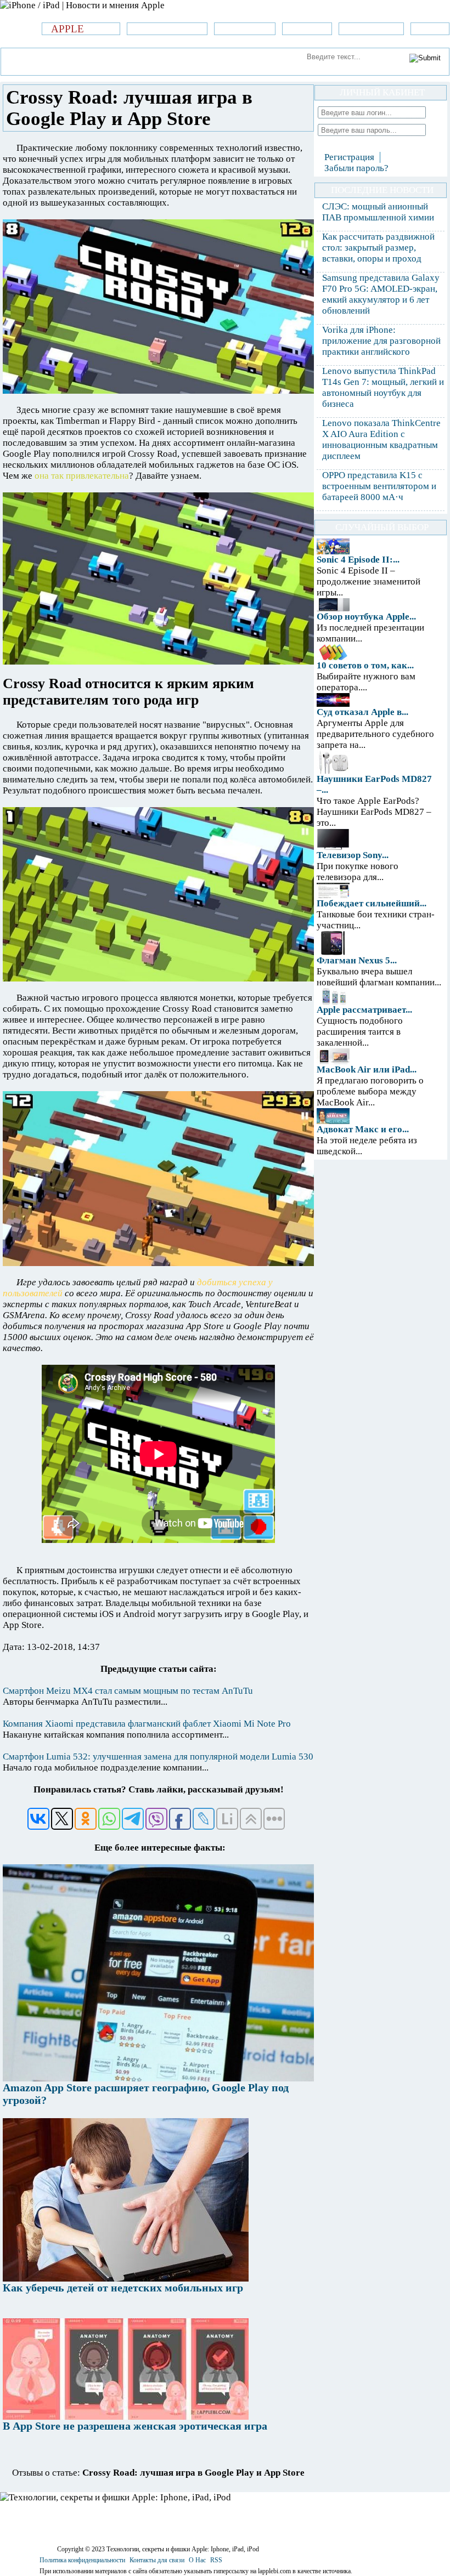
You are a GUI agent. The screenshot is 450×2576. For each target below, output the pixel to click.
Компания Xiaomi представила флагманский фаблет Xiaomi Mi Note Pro (147, 1724)
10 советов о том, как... (365, 665)
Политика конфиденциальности (82, 2560)
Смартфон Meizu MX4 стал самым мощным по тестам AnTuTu (128, 1691)
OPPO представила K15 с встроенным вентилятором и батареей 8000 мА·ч (379, 486)
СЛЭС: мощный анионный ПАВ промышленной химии (378, 212)
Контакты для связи (157, 2560)
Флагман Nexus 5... (357, 960)
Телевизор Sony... (353, 855)
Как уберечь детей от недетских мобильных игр (123, 2288)
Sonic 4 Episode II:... (358, 560)
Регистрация (349, 157)
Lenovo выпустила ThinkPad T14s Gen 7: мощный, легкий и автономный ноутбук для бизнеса (383, 387)
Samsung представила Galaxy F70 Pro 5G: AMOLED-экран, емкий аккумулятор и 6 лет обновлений (381, 294)
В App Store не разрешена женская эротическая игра (135, 2426)
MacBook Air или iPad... (367, 1069)
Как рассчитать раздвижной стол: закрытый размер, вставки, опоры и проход (378, 248)
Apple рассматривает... (364, 1010)
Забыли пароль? (356, 168)
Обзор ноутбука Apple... (366, 617)
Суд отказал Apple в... (362, 712)
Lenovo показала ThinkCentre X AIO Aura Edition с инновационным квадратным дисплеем (381, 439)
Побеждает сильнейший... (372, 903)
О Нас (197, 2560)
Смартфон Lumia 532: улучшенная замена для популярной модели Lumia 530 (158, 1757)
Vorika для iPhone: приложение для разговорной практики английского (381, 341)
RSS (216, 2560)
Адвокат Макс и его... (363, 1129)
